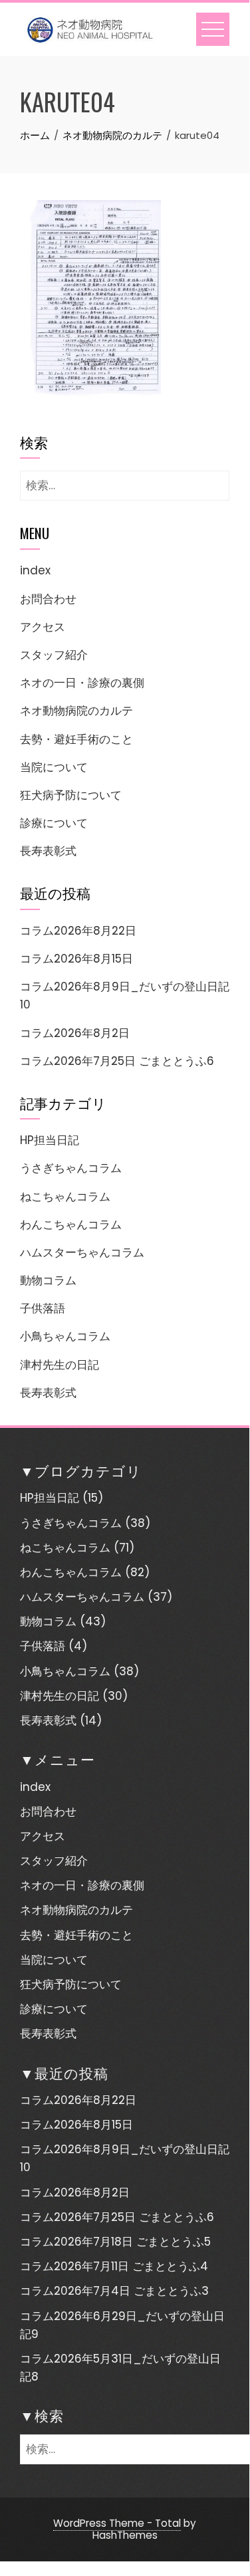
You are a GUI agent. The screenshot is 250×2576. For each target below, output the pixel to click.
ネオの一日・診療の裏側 (82, 683)
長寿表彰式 (48, 851)
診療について (54, 823)
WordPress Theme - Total (117, 2523)
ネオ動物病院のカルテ (76, 711)
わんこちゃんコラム (71, 1225)
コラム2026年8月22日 (78, 931)
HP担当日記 (50, 1140)
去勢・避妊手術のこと (76, 739)
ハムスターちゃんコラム (82, 1252)
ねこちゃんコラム (65, 1197)
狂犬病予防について (71, 795)
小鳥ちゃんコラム (65, 1336)
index (35, 570)
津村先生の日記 (60, 1365)
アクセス (43, 627)
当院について (54, 767)
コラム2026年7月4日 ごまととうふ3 (114, 2291)
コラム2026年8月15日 (76, 959)
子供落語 (43, 1308)
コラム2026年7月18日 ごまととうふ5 (115, 2242)
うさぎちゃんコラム (71, 1168)
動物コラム (48, 1280)
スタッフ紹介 (54, 655)
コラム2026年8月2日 (75, 1033)
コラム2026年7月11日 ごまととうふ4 (114, 2266)
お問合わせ (48, 599)
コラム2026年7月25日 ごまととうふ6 (117, 1061)
